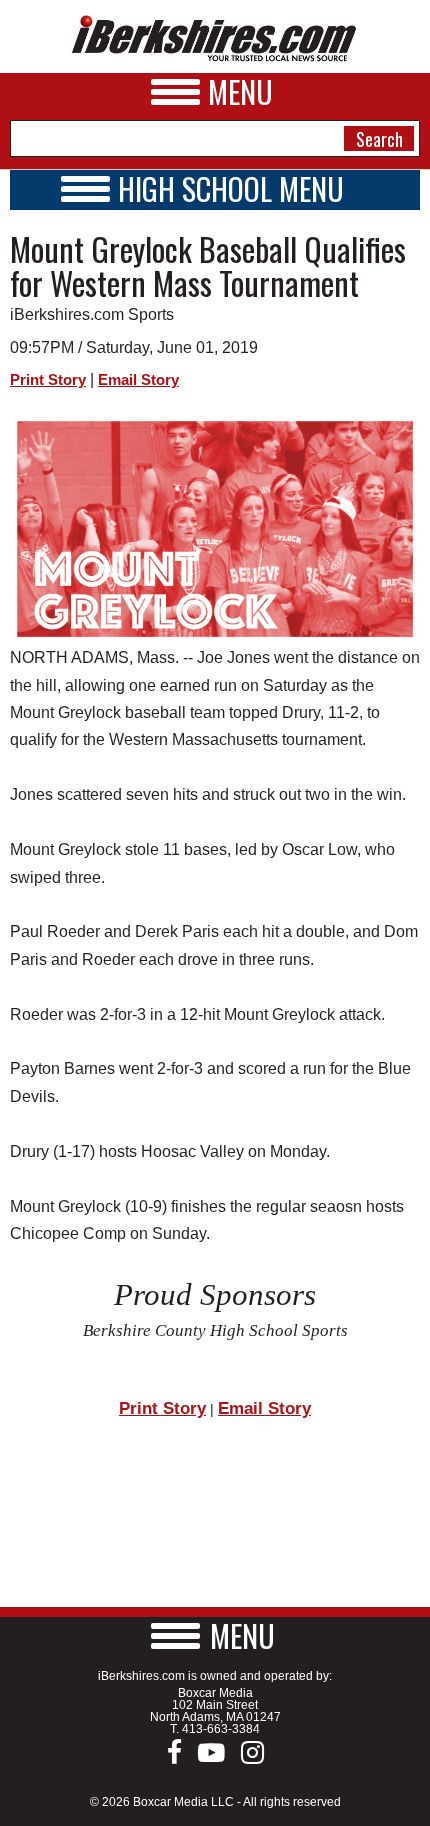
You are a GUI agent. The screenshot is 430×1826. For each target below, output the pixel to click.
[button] (215, 1635)
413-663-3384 (221, 1729)
